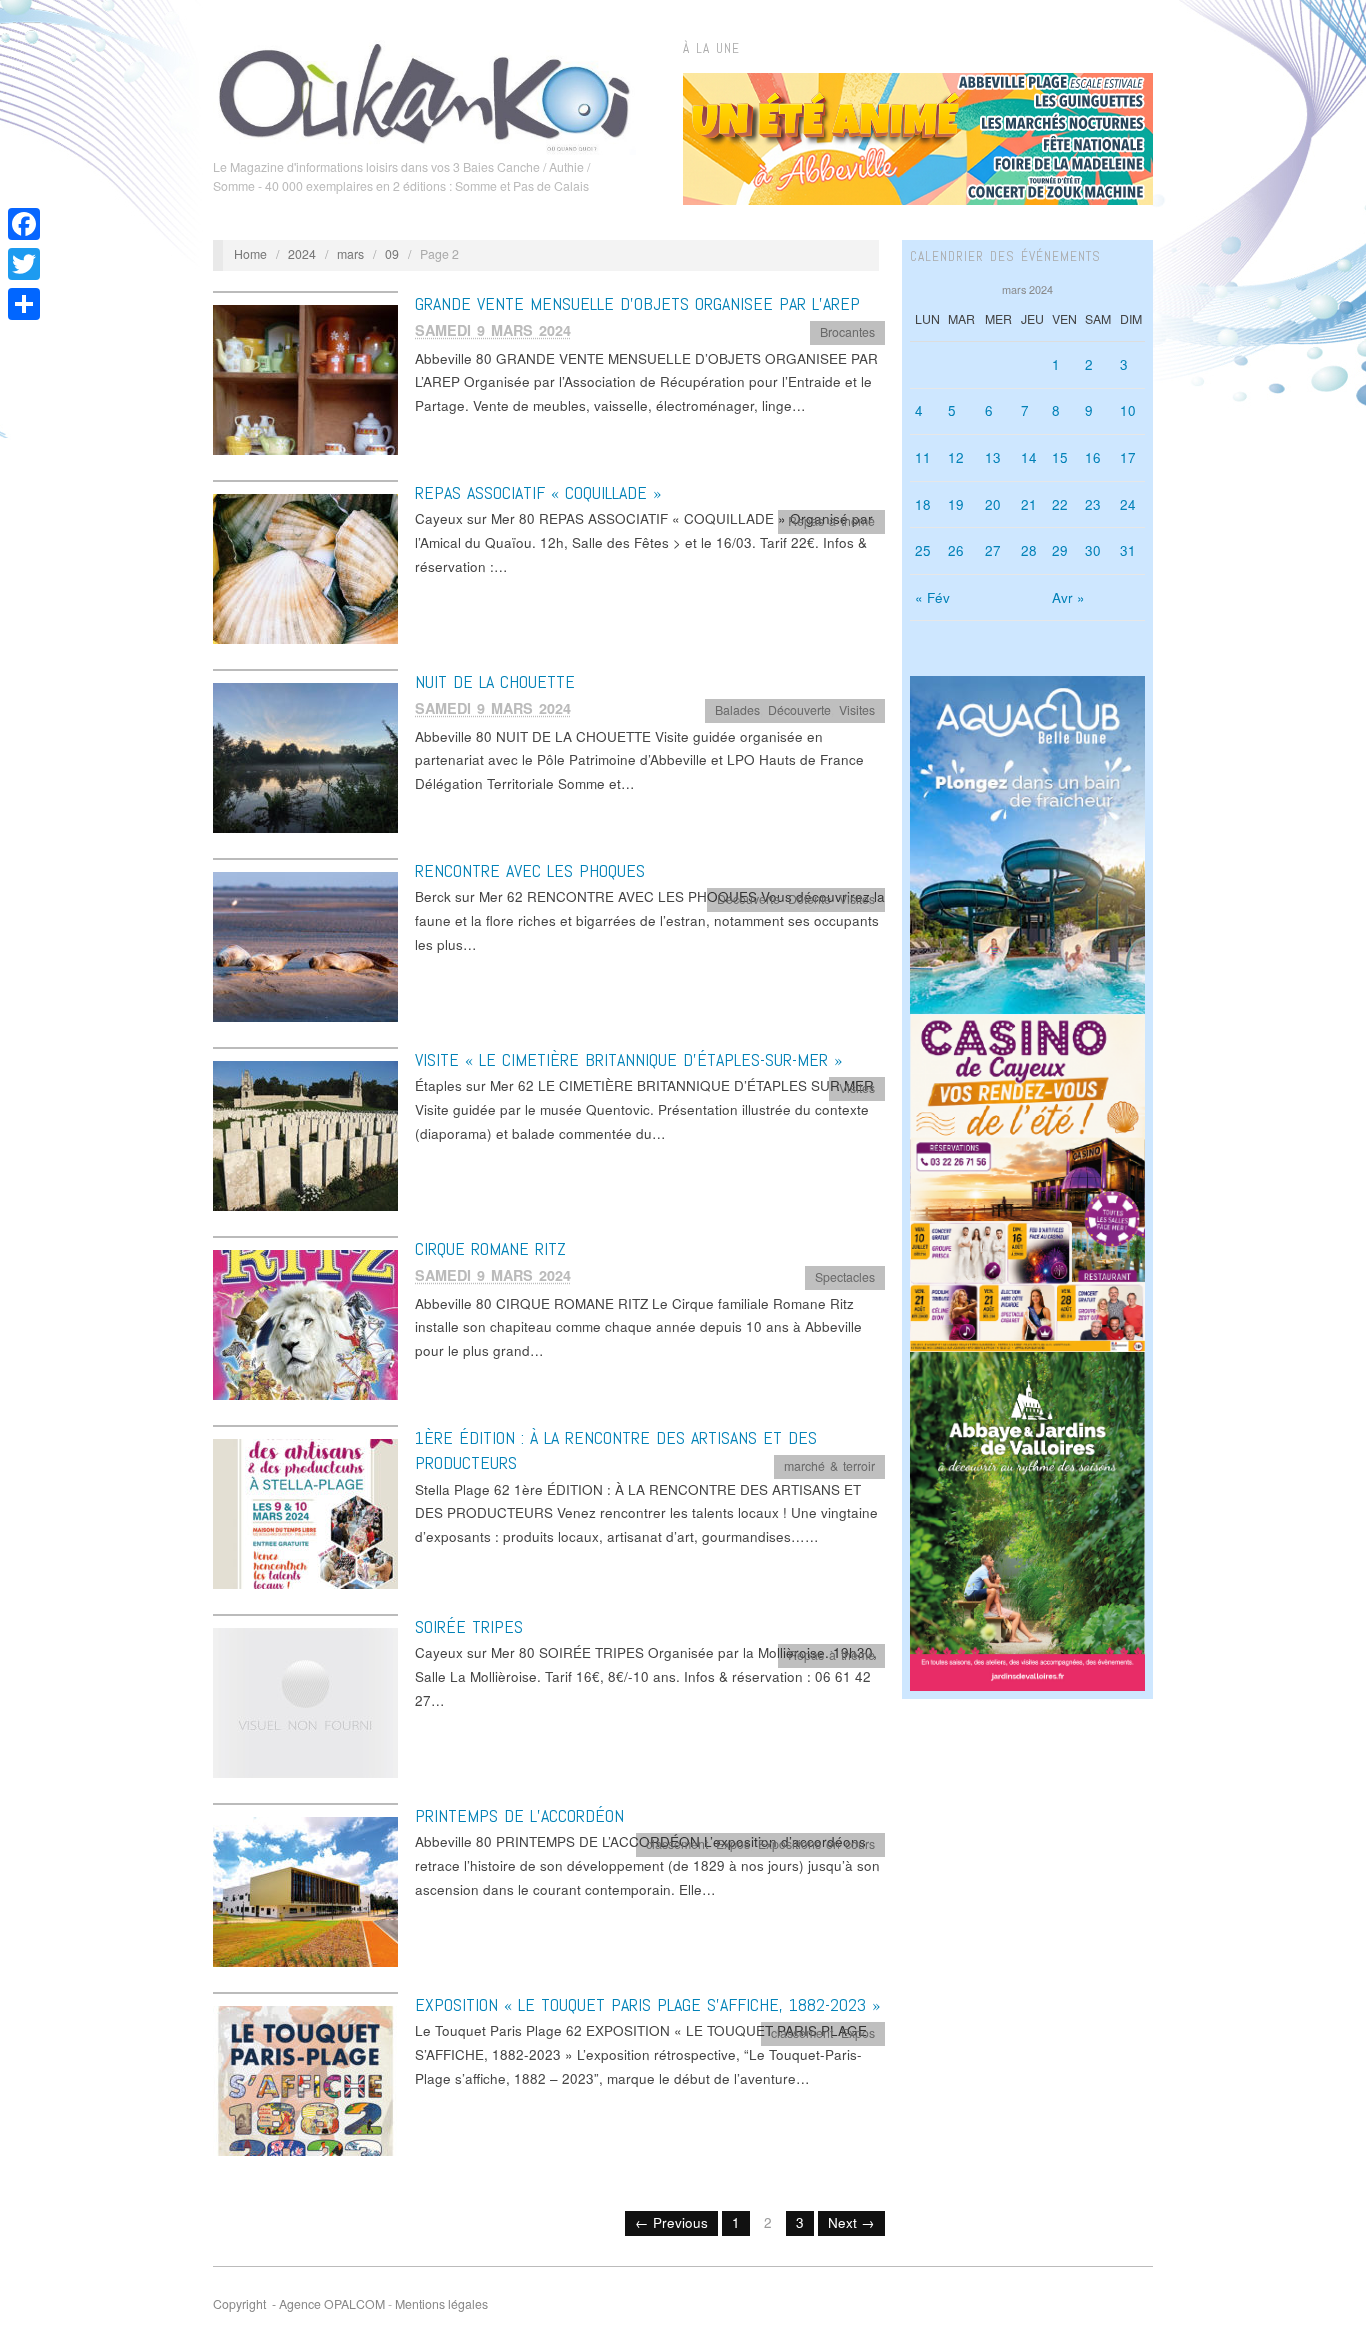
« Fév (932, 597)
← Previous (671, 2222)
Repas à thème (831, 521)
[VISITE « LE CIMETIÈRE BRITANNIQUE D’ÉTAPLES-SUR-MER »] (305, 1134)
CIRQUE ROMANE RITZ (490, 1248)
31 (1128, 550)
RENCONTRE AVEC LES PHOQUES (530, 870)
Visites (857, 710)
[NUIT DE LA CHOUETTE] (305, 756)
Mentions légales (441, 2304)
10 (1128, 410)
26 (956, 550)
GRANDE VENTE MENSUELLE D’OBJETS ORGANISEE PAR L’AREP (637, 303)
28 (1029, 550)
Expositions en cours (816, 1844)
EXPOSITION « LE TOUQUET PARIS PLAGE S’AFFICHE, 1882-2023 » (647, 2004)
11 (923, 457)
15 (1060, 457)
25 (923, 550)
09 (392, 254)
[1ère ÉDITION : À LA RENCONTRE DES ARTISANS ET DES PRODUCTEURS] (305, 1512)
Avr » (1068, 597)
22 (1060, 504)
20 (993, 504)
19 (956, 504)
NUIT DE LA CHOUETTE (495, 681)
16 (1093, 457)
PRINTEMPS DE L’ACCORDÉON (519, 1815)
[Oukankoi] (424, 94)
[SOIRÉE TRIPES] (305, 1701)
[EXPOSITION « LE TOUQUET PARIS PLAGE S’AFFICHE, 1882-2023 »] (305, 2079)
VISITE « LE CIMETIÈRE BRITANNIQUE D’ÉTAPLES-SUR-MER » (628, 1059)
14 (1029, 457)
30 (1093, 550)
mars (350, 254)
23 (1093, 504)
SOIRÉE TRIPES (469, 1626)
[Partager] (24, 304)
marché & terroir (829, 1466)
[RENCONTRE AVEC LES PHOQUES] (305, 945)
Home (250, 254)
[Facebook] (24, 224)
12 (956, 457)
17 (1128, 457)
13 (993, 457)
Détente (809, 899)
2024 (302, 254)
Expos (733, 1844)
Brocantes (847, 332)
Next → (851, 2222)
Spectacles (845, 1277)
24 (1128, 504)
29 (1060, 550)
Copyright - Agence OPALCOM (299, 2304)
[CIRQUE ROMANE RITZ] (305, 1323)
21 (1029, 504)
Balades (737, 710)
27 (993, 550)
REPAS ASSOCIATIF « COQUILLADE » (538, 492)
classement (677, 1844)
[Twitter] (24, 264)
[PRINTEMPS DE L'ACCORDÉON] (305, 1890)
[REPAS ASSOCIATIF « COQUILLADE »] (305, 567)
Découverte (799, 710)
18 (923, 504)
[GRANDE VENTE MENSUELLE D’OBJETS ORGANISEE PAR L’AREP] (305, 378)
